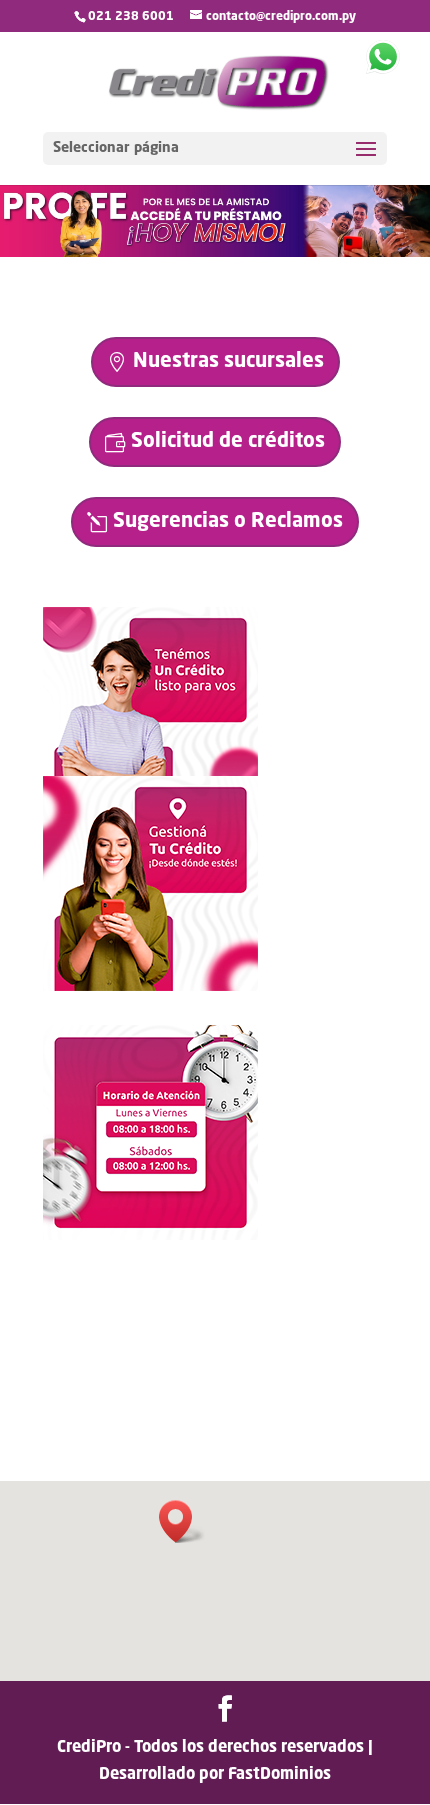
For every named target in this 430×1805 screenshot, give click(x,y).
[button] (182, 1521)
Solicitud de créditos (228, 442)
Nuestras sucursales (228, 362)
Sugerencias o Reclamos (228, 522)
